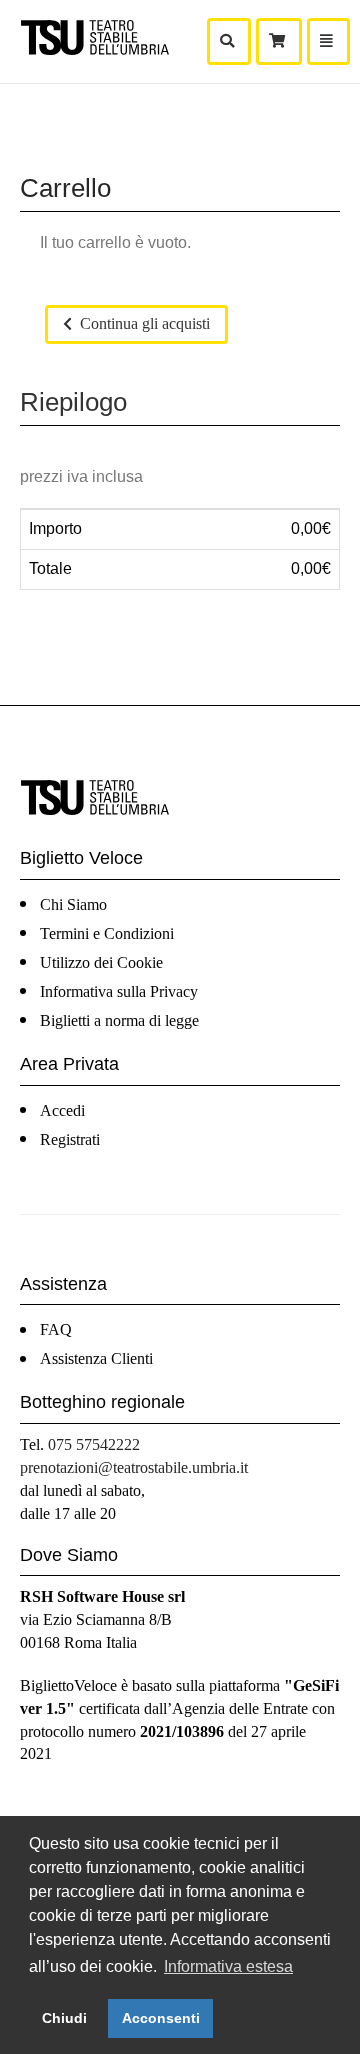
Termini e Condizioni (107, 933)
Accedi (62, 1110)
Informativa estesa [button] (228, 1966)
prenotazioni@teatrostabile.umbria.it (134, 1467)
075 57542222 (94, 1444)
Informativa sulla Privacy (119, 991)
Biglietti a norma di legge (119, 1020)
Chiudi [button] (64, 2018)
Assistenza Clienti (96, 1358)
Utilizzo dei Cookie (101, 962)
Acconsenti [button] (161, 2018)
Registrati (70, 1139)
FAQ (56, 1329)
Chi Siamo (73, 904)
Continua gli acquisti (143, 323)
